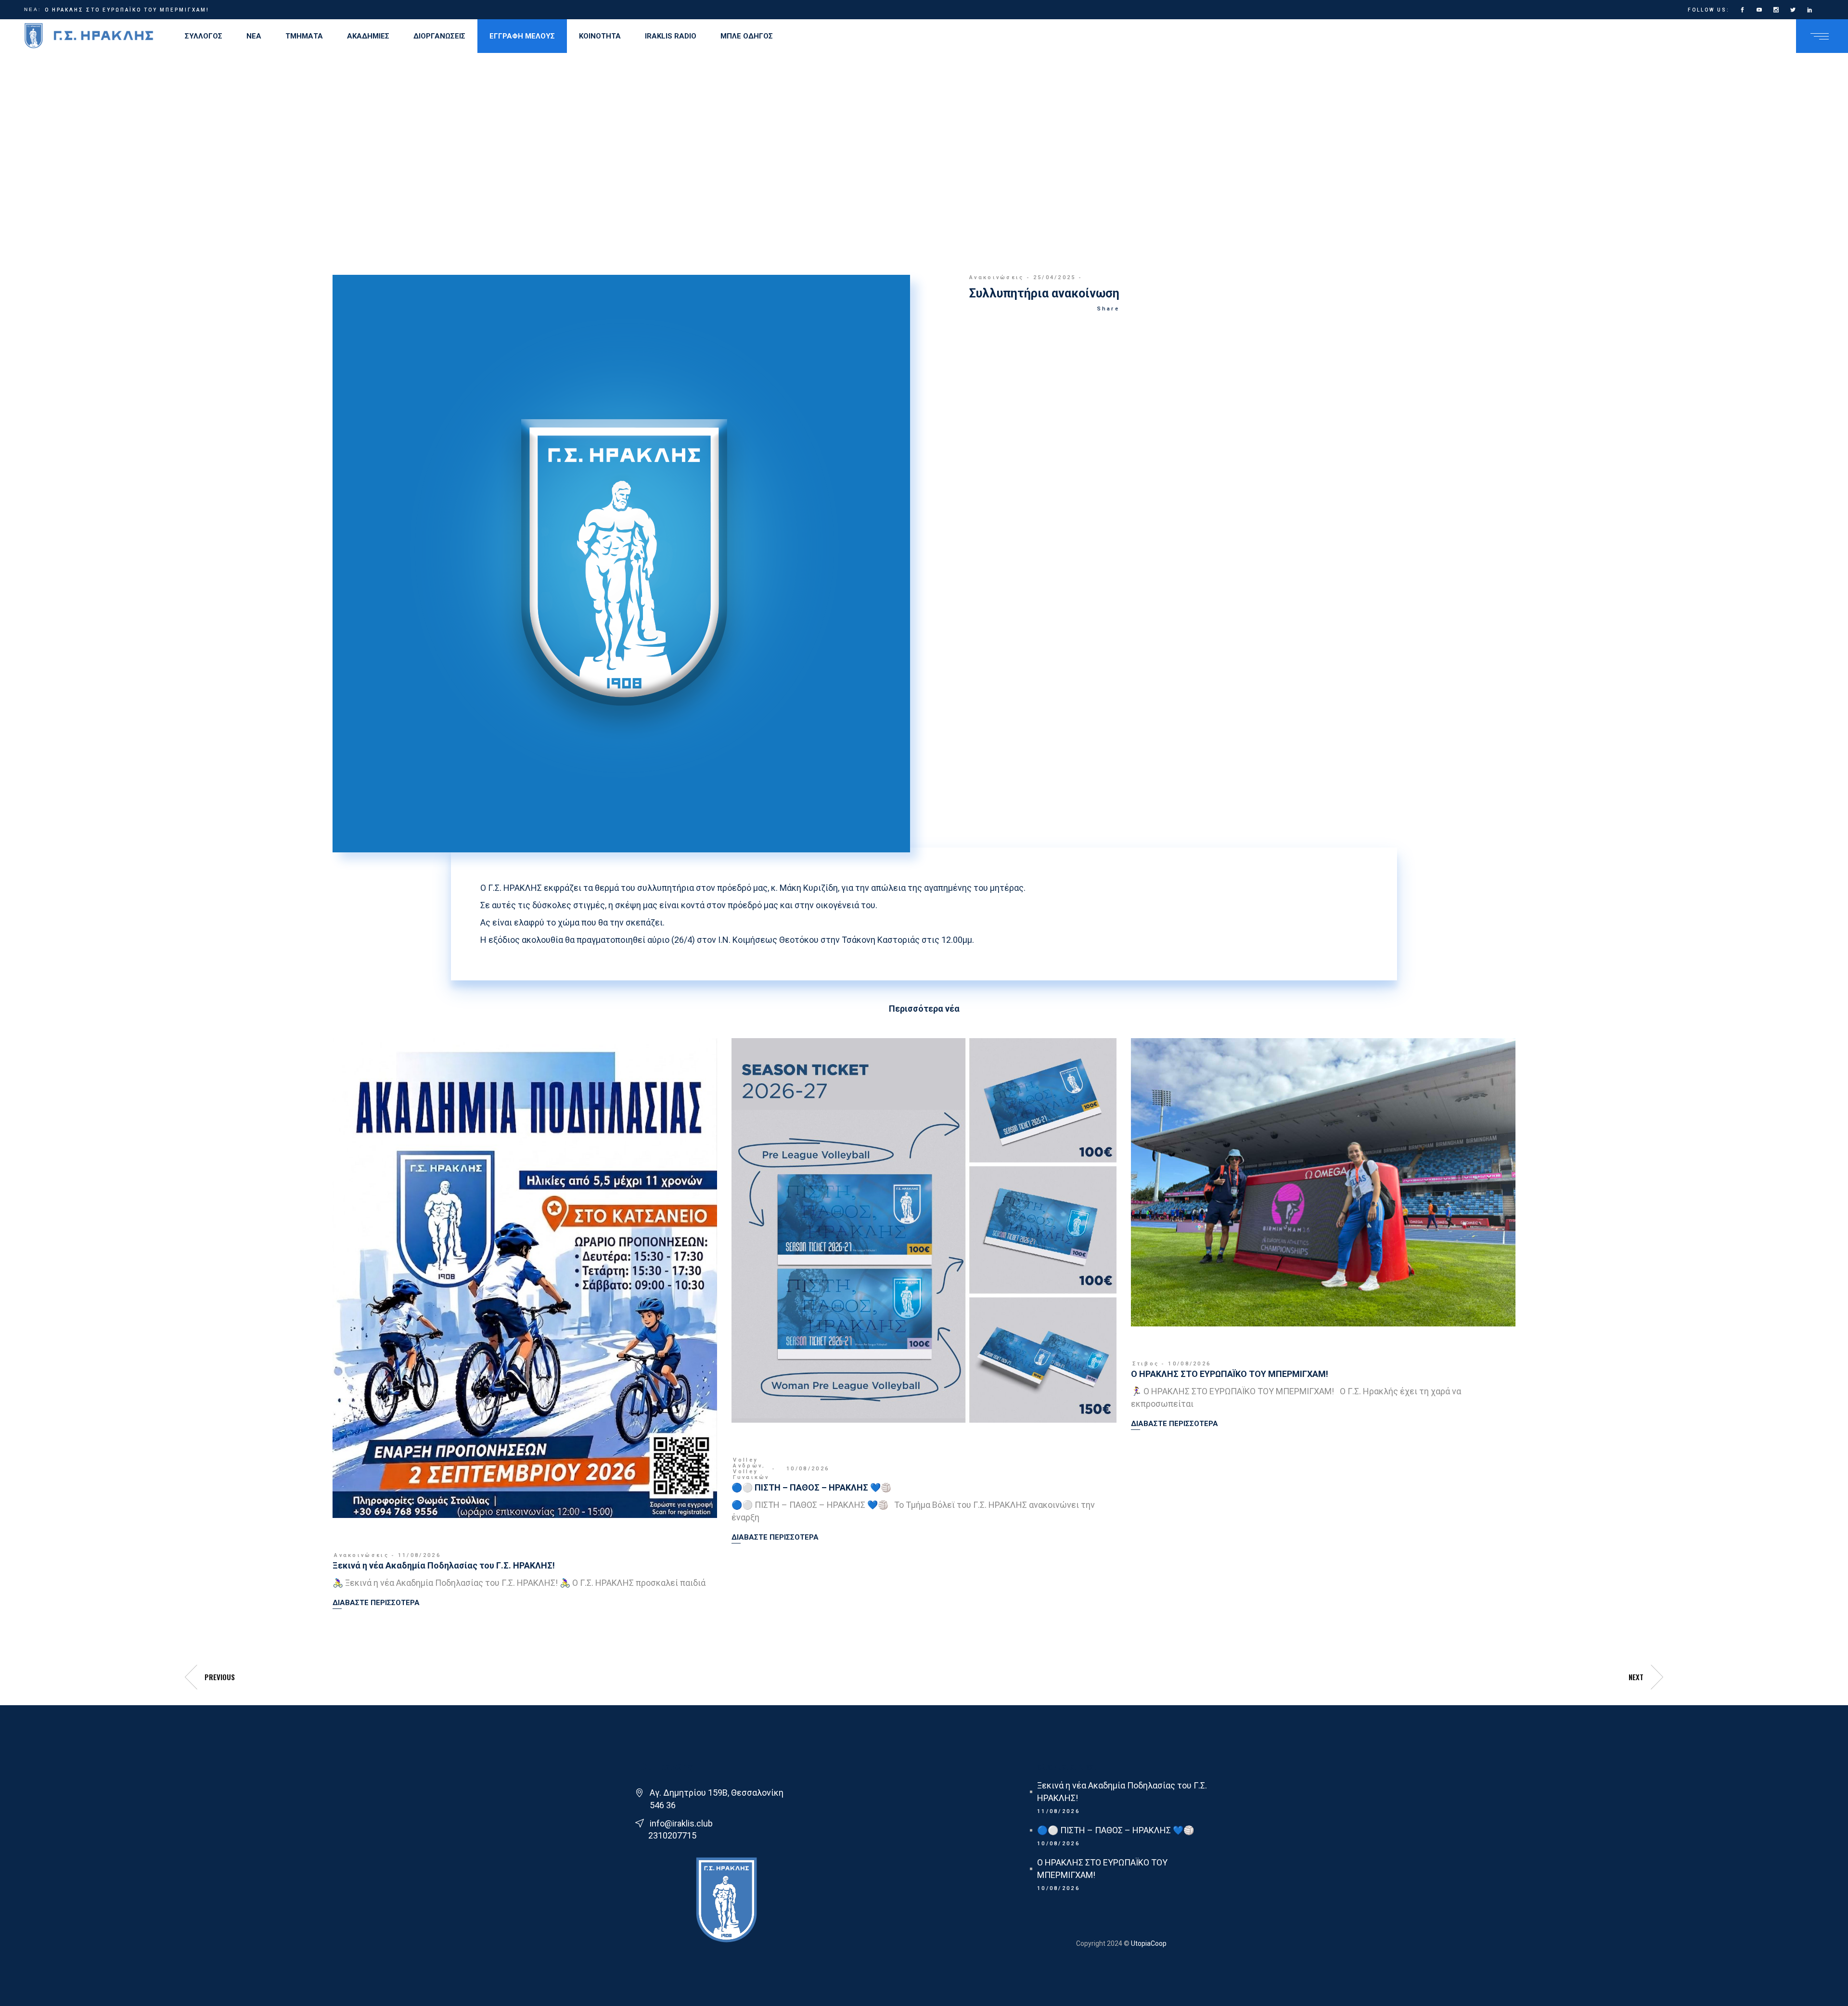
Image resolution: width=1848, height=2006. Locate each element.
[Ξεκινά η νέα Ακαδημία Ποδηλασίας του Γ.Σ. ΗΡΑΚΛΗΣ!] (525, 1278)
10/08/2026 (808, 1469)
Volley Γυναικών (751, 1474)
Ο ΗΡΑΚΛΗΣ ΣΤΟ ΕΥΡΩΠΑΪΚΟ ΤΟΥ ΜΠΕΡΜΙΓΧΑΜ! (127, 10)
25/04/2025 (1055, 277)
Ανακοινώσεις (997, 277)
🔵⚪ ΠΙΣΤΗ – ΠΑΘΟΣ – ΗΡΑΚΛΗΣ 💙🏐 (811, 1487)
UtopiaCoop (1148, 1943)
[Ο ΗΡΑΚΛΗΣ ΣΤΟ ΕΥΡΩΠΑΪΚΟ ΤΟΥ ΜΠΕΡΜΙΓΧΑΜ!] (1323, 1182)
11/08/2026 (419, 1555)
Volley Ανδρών (748, 1463)
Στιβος (1146, 1364)
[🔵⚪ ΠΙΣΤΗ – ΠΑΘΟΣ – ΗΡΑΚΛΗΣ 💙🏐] (924, 1230)
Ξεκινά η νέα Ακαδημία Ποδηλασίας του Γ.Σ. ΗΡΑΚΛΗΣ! (444, 1565)
